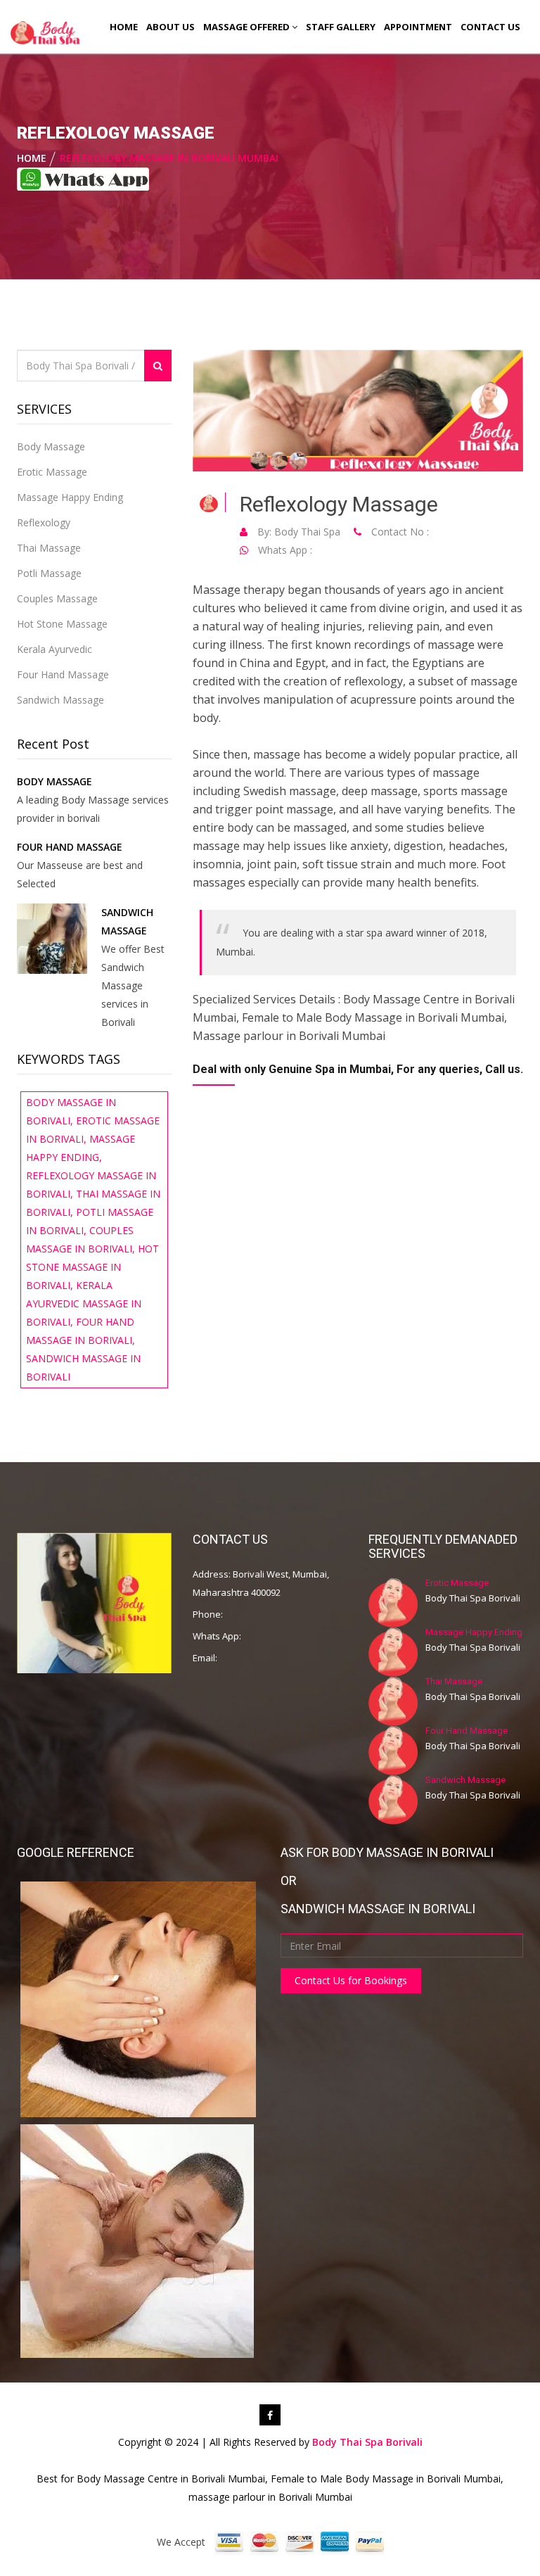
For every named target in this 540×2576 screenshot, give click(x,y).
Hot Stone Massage (62, 624)
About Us (171, 27)
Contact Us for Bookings (351, 1980)
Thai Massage (49, 548)
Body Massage (51, 446)
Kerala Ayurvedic (54, 649)
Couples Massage (57, 598)
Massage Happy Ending (70, 497)
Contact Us (490, 27)
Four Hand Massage (63, 674)
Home (124, 27)
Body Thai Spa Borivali (367, 2442)
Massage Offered (247, 27)
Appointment (418, 27)
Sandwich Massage (60, 700)
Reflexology (44, 522)
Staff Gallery (341, 27)
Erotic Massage (52, 472)
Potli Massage (49, 573)
